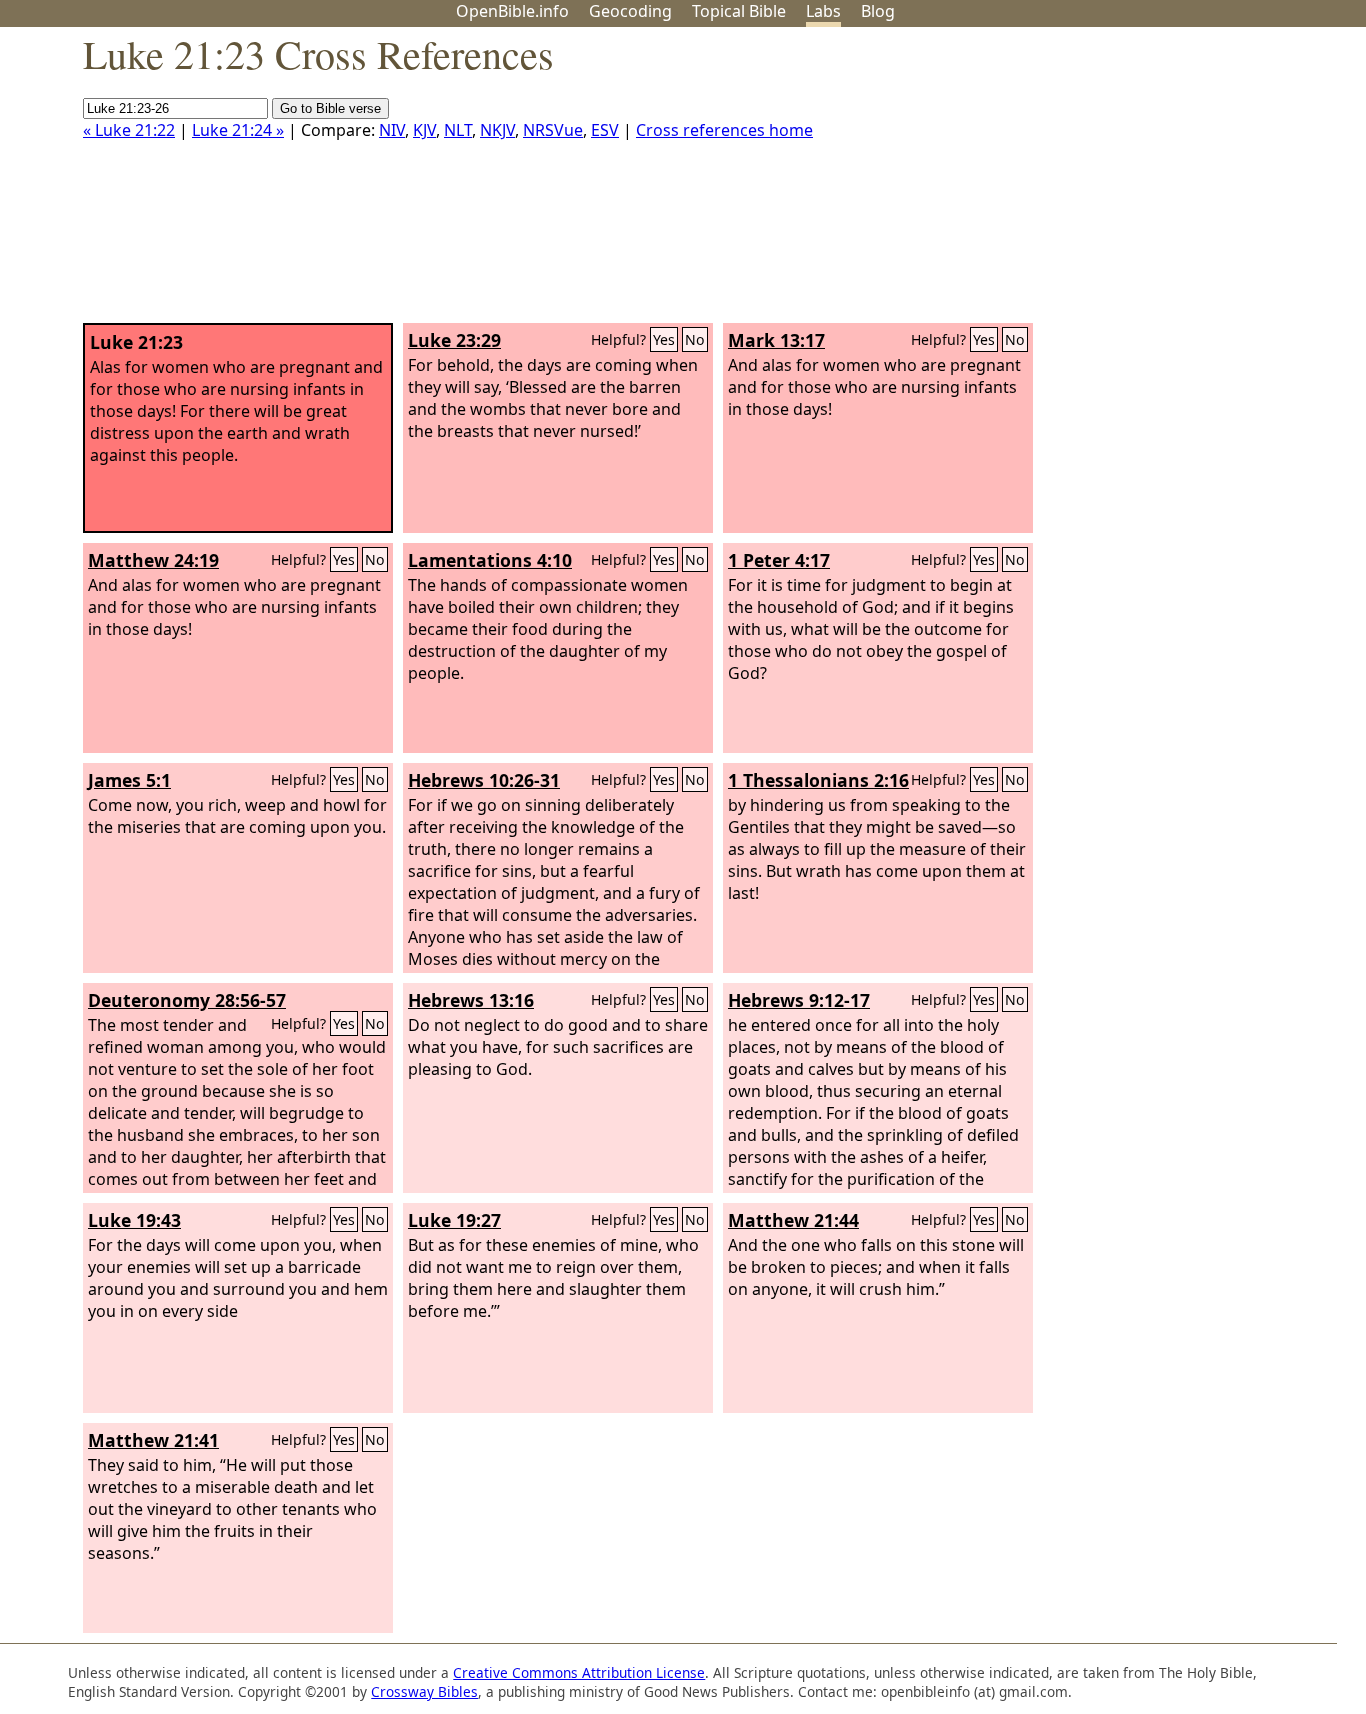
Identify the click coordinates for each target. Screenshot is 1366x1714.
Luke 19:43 (134, 1220)
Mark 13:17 (776, 340)
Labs (823, 11)
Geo (630, 11)
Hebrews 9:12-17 (799, 1000)
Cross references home (724, 130)
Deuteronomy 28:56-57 (187, 1000)
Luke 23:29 (454, 340)
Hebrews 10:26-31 (484, 780)
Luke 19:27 (454, 1220)
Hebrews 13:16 (471, 1000)
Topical (739, 11)
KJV (424, 130)
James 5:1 (129, 780)
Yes (664, 339)
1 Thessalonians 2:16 (818, 780)
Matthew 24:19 (153, 560)
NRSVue (553, 130)
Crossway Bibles (424, 1691)
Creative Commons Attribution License (579, 1672)
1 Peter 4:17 (779, 560)
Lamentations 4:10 (490, 560)
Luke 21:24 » (238, 130)
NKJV (497, 130)
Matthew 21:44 (793, 1220)
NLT (458, 130)
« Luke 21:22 (129, 130)
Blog (878, 11)
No (695, 339)
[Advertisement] (1164, 183)
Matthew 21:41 (153, 1440)
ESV (605, 130)
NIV (392, 130)
